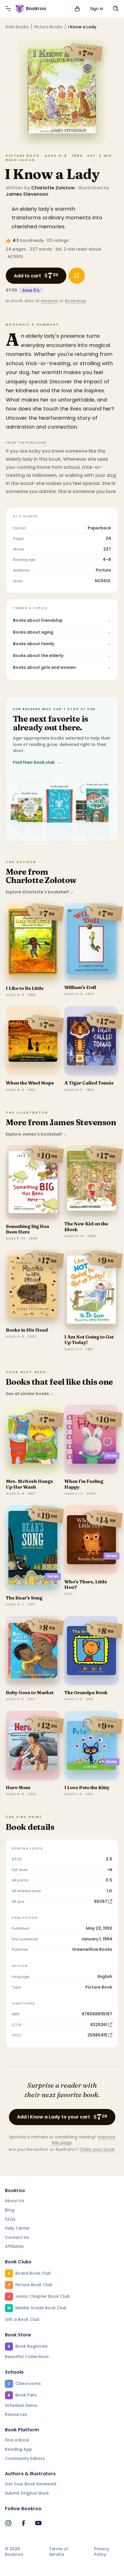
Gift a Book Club (22, 2319)
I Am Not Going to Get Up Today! (89, 1340)
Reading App (18, 2449)
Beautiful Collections (27, 2357)
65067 (101, 1901)
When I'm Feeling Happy (84, 1484)
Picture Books (48, 27)
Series (111, 1456)
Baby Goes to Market (30, 1692)
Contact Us (17, 2237)
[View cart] (77, 9)
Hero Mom (18, 1787)
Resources (16, 2414)
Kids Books (17, 27)
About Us (15, 2201)
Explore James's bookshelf (36, 1134)
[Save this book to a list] (77, 276)
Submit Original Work (27, 2493)
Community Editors (25, 2459)
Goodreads (32, 240)
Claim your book (97, 2149)
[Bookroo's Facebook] (23, 2523)
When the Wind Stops (30, 1083)
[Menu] (8, 9)
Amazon (49, 301)
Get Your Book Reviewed (31, 2484)
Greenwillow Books (92, 1949)
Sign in (97, 9)
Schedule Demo (21, 2405)
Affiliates (14, 2246)
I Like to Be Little (25, 988)
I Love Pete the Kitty (87, 1787)
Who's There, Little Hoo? (86, 1584)
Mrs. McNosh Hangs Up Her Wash (29, 1484)
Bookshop (76, 301)
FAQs (10, 2219)
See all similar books (30, 1394)
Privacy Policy (102, 2552)
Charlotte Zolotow (53, 188)
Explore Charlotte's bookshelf (40, 892)
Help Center (17, 2228)
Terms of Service (59, 2552)
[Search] (116, 9)
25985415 (97, 2035)
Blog (10, 2210)
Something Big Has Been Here (28, 1229)
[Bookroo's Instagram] (8, 2523)
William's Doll (80, 987)
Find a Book (17, 2440)
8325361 (99, 2025)
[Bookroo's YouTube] (38, 2523)
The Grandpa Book (86, 1692)
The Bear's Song (24, 1598)
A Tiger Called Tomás (89, 1083)
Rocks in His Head (27, 1330)
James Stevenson (27, 194)
